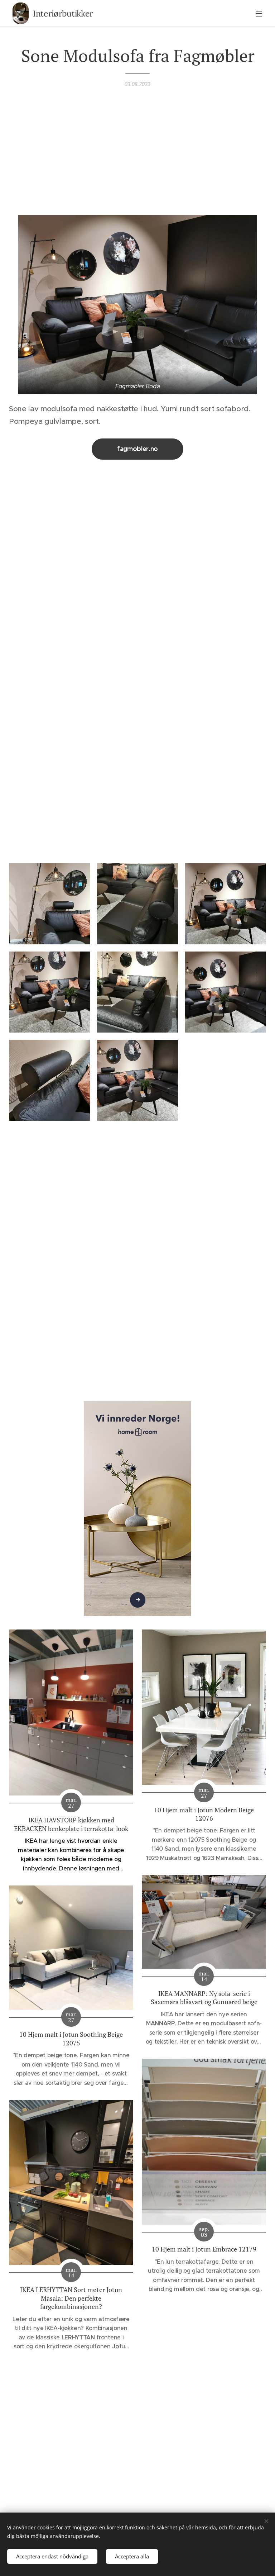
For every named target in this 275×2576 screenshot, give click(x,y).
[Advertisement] (137, 150)
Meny (259, 13)
